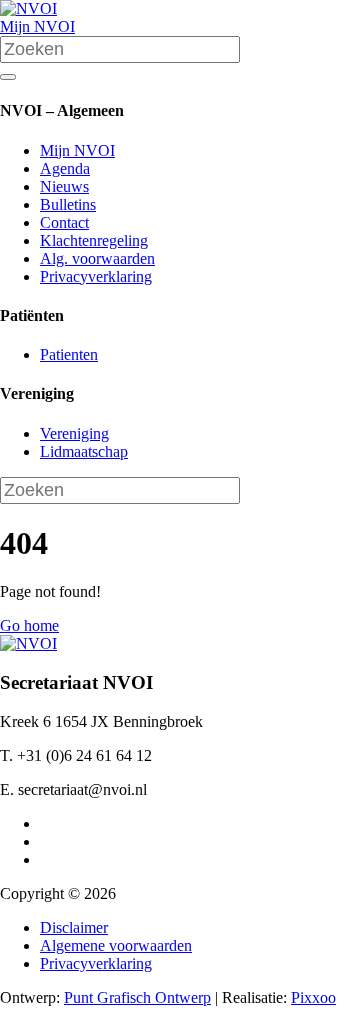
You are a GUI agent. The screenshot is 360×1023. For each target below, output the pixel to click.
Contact (64, 222)
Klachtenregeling (94, 240)
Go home (29, 625)
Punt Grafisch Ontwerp (137, 997)
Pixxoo (313, 997)
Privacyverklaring (96, 276)
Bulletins (68, 204)
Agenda (65, 168)
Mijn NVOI (37, 26)
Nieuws (64, 186)
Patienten (69, 354)
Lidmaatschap (84, 451)
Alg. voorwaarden (97, 258)
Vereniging (74, 433)
